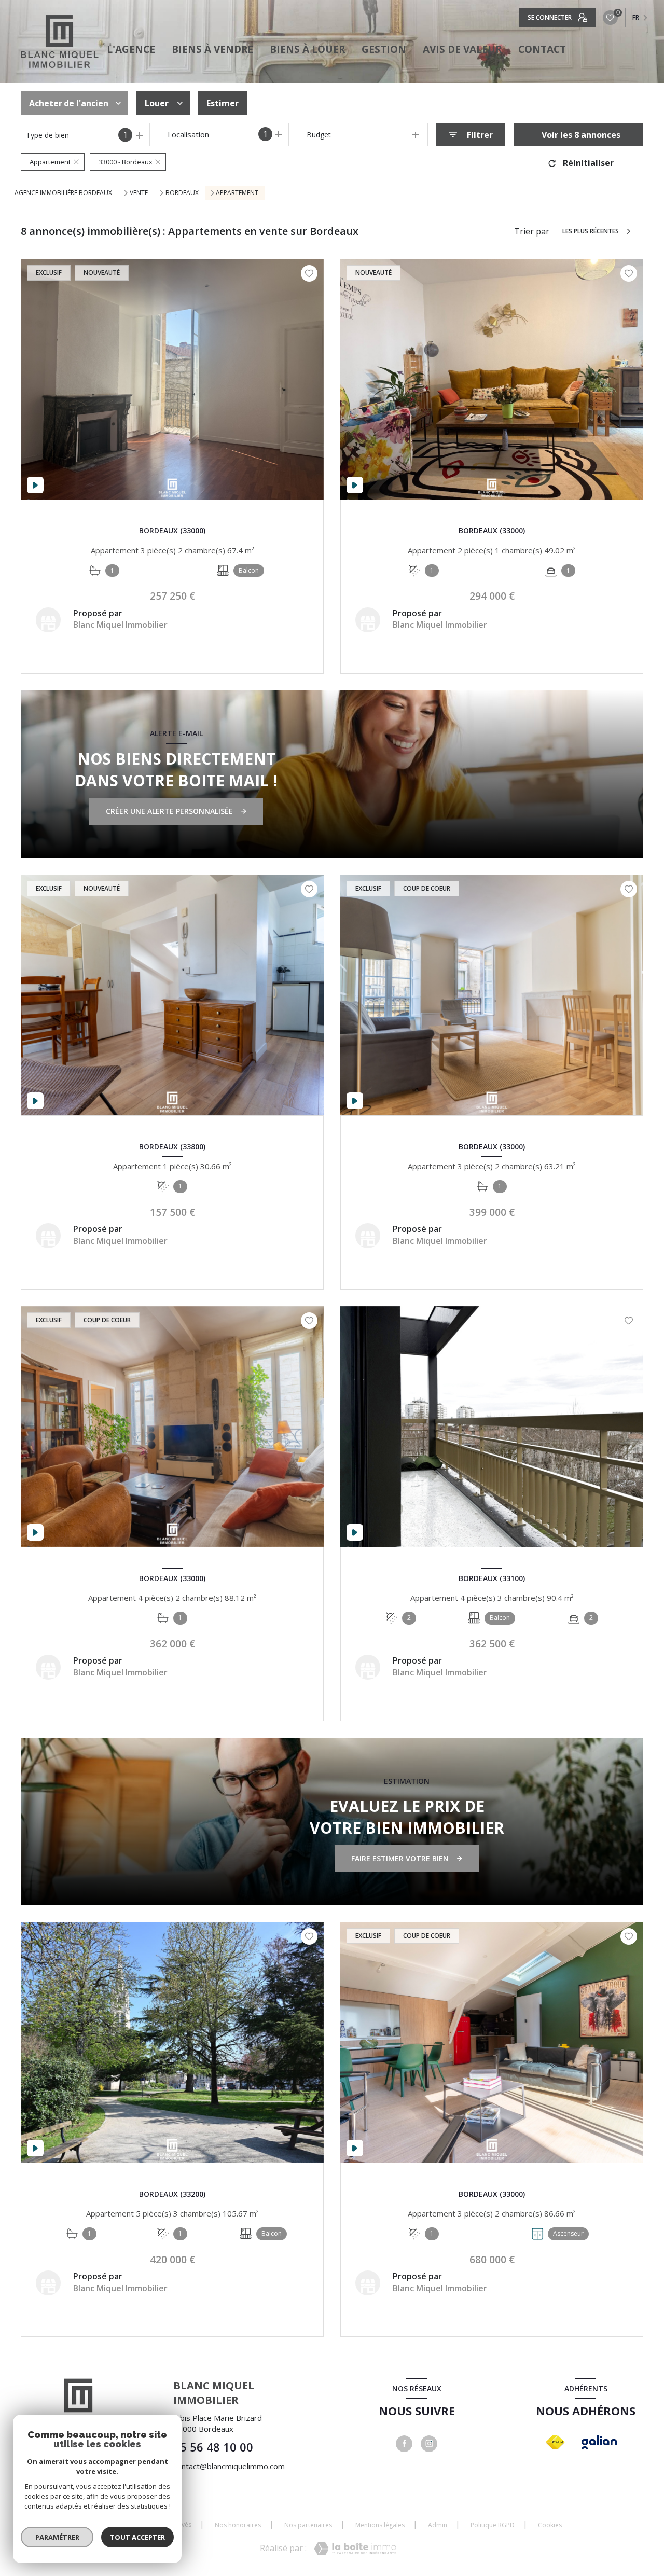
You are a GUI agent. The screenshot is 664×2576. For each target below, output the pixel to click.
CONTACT (542, 49)
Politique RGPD (493, 2525)
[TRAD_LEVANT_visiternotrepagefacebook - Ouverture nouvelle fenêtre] (404, 2444)
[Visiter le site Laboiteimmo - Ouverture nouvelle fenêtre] (355, 2549)
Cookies (550, 2525)
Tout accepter (137, 2537)
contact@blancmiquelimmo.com (229, 2466)
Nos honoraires (238, 2525)
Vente (139, 193)
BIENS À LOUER (307, 49)
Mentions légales (380, 2525)
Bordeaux (182, 193)
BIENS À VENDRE (212, 49)
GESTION (384, 49)
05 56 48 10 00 (213, 2447)
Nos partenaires (308, 2525)
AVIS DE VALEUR (462, 49)
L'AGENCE (131, 49)
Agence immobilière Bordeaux (63, 193)
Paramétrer (57, 2537)
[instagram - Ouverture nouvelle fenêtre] (429, 2444)
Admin (438, 2525)
